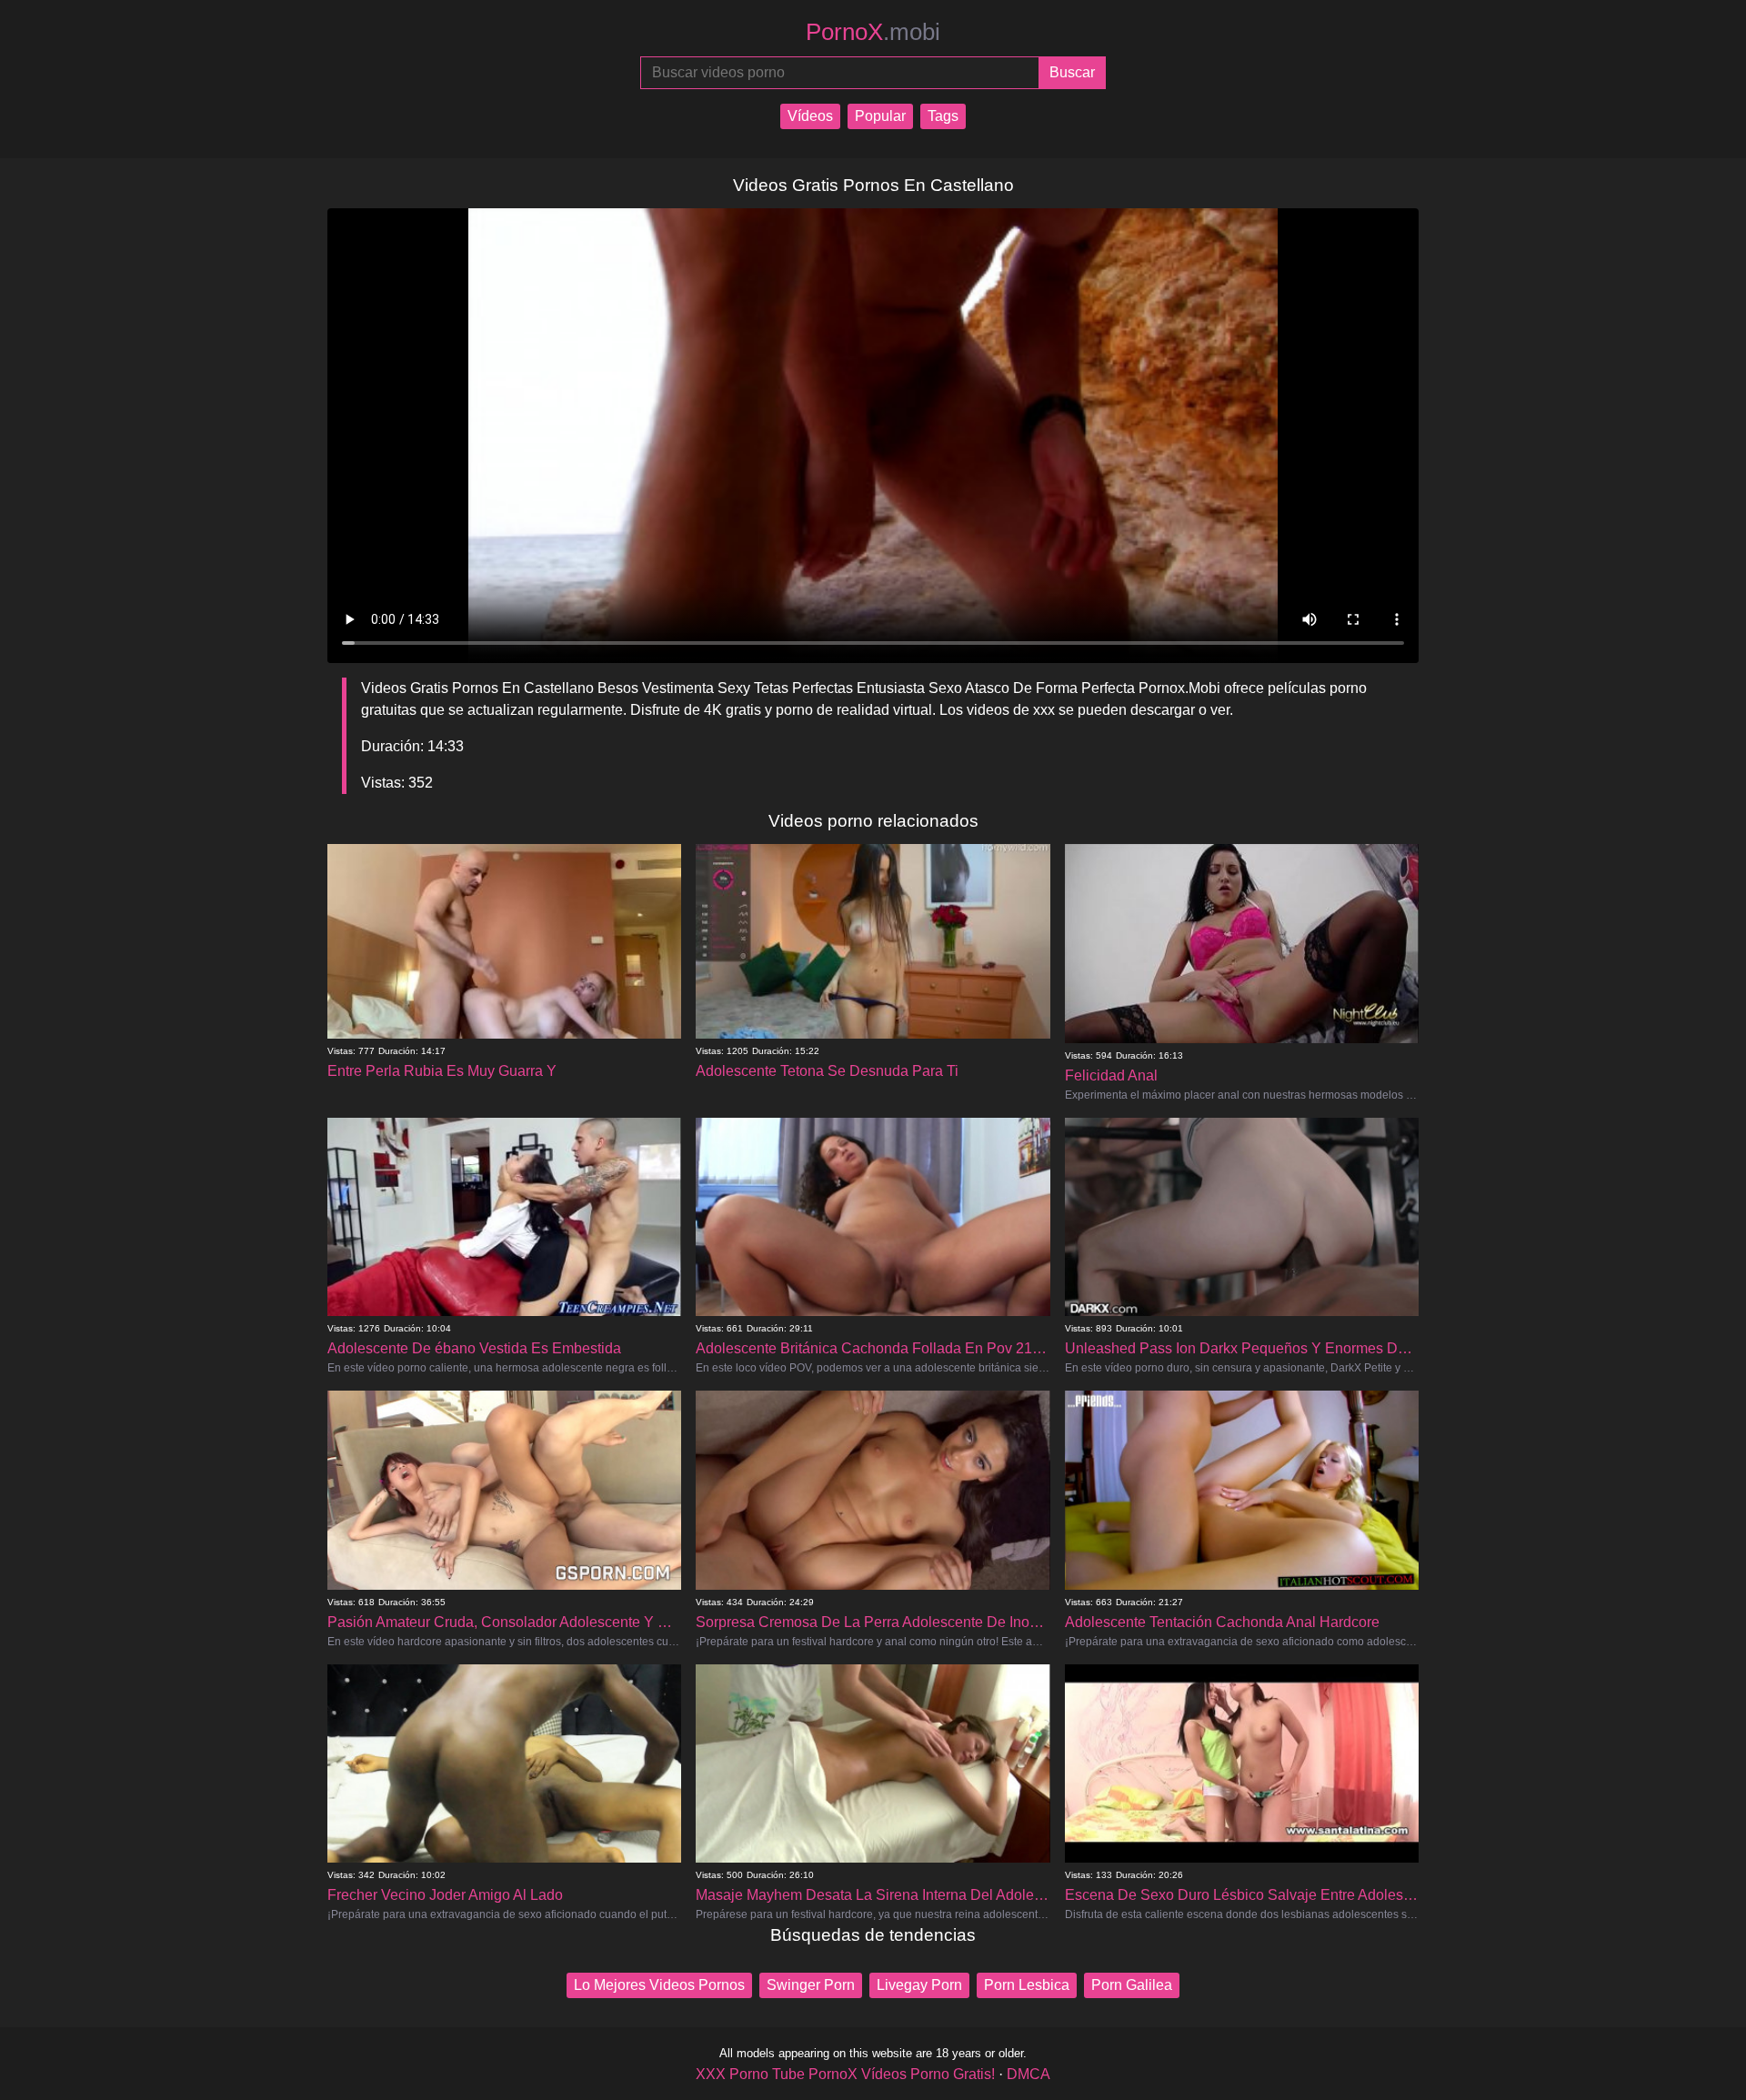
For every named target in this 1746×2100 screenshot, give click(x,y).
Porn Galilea (1132, 1985)
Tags (943, 116)
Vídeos (810, 116)
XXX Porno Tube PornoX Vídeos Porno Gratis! (845, 2074)
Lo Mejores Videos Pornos (659, 1985)
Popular (880, 116)
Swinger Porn (811, 1985)
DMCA (1029, 2074)
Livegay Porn (919, 1985)
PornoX (873, 32)
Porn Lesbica (1027, 1985)
